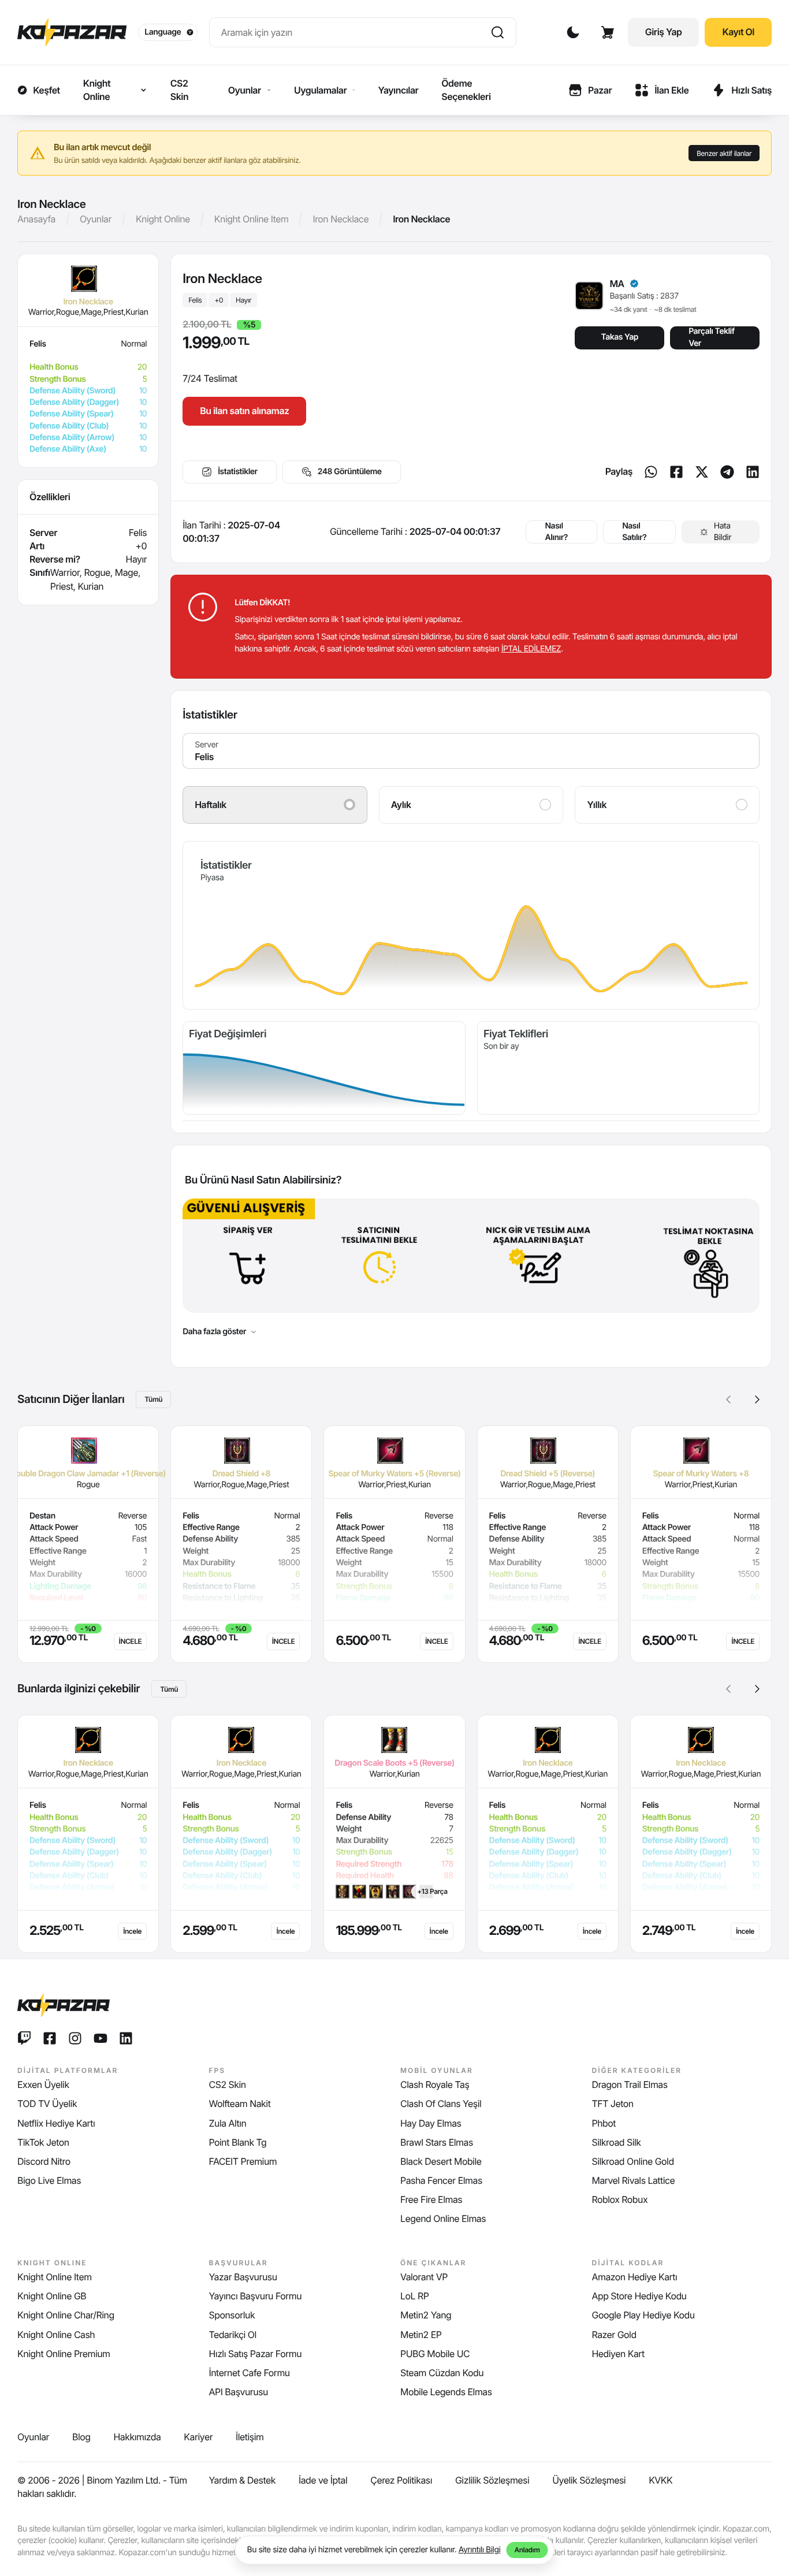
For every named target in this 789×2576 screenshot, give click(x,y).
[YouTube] (101, 2038)
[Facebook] (676, 472)
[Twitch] (24, 2038)
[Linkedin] (753, 472)
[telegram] (727, 472)
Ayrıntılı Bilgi (480, 2550)
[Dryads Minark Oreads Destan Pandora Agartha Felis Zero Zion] (471, 751)
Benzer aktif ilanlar (724, 153)
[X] (702, 472)
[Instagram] (75, 2038)
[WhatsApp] (651, 472)
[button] (757, 1399)
